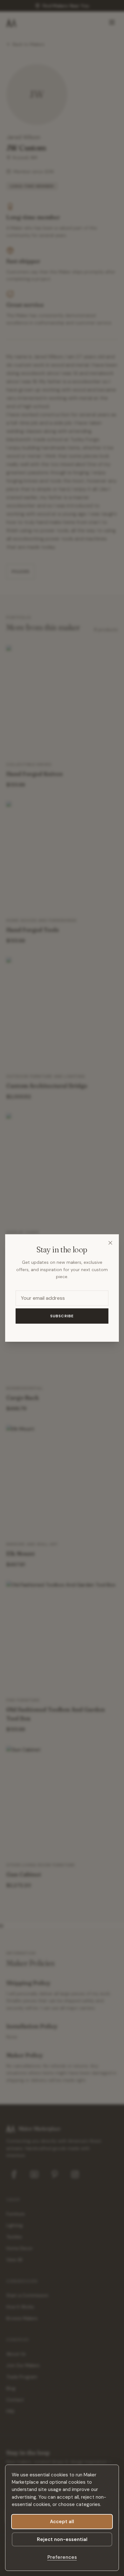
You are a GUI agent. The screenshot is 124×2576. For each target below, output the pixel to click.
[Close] (110, 1243)
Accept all (62, 2522)
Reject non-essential (62, 2539)
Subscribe (62, 1316)
